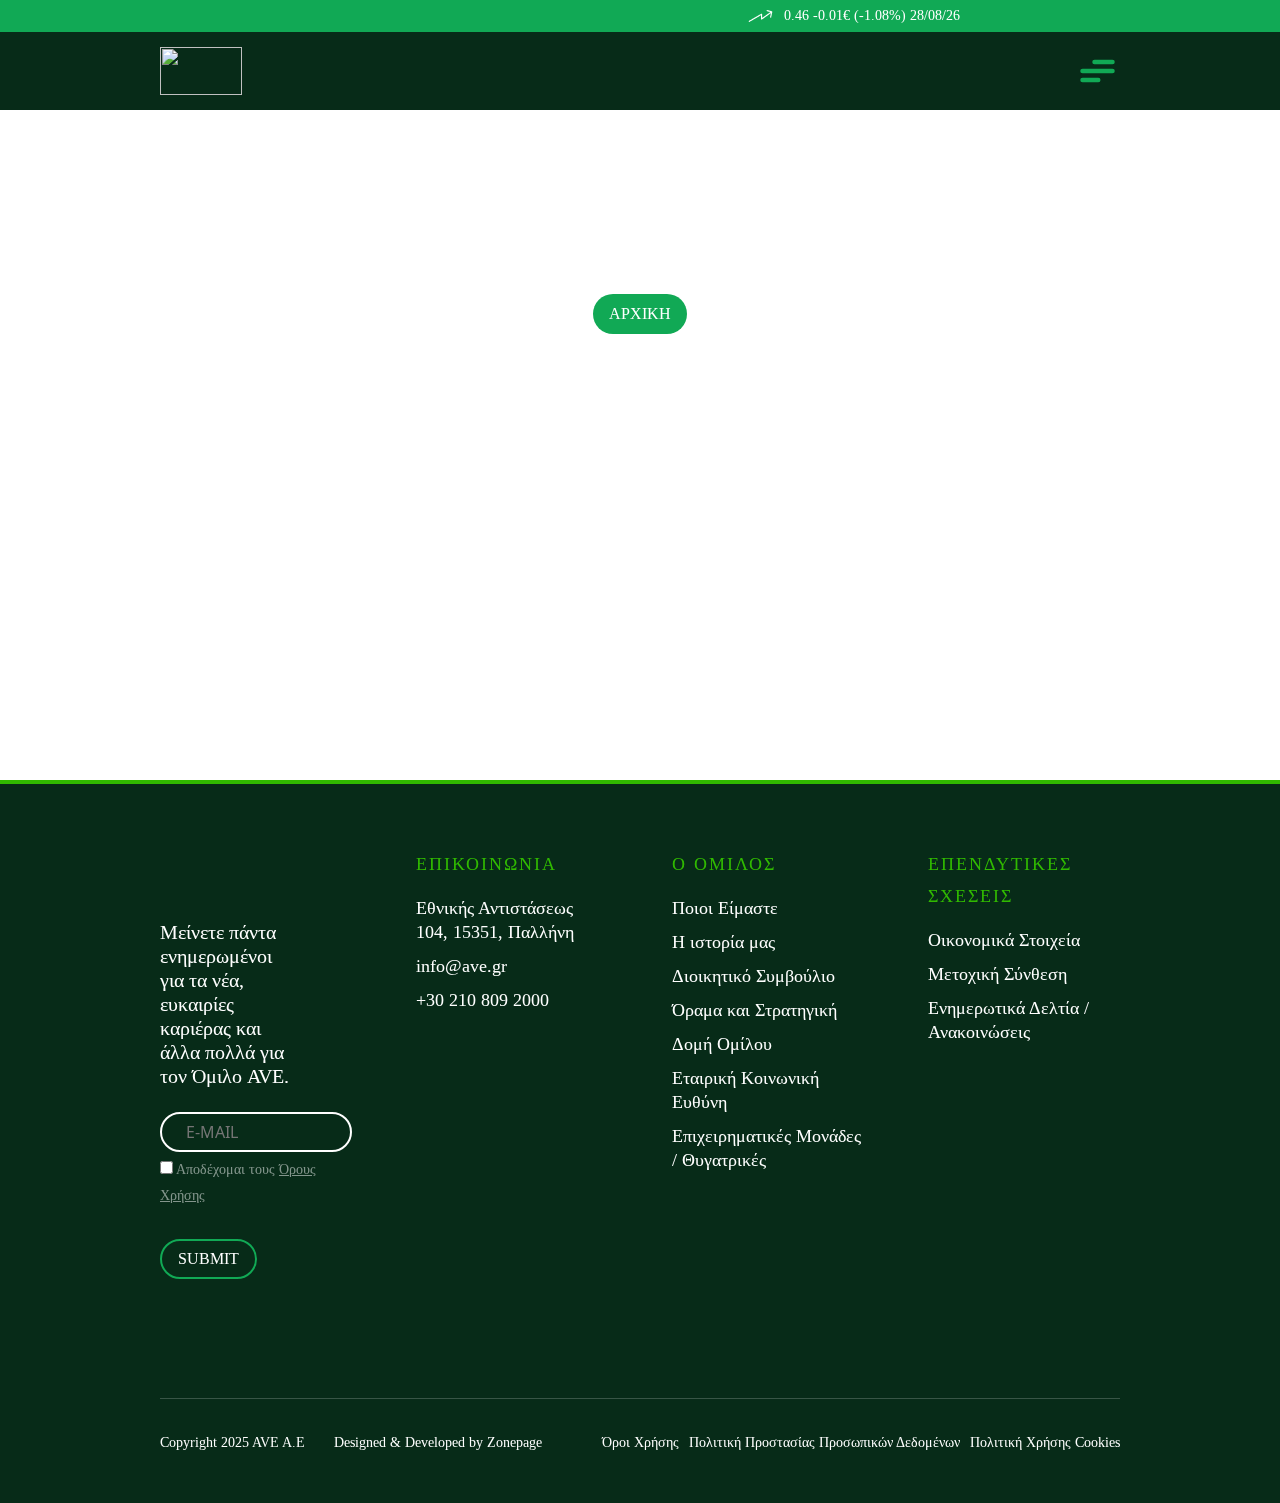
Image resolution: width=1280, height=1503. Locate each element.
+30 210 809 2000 (482, 1000)
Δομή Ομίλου (722, 1044)
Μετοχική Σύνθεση (997, 974)
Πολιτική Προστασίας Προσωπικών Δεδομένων (824, 1442)
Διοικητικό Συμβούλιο (753, 976)
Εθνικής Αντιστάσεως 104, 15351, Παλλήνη (495, 920)
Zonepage (514, 1442)
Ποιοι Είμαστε (725, 908)
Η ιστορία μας (723, 942)
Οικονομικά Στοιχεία (1004, 940)
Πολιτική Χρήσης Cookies (1045, 1442)
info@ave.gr (461, 966)
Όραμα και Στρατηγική (754, 1010)
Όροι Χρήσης (640, 1442)
